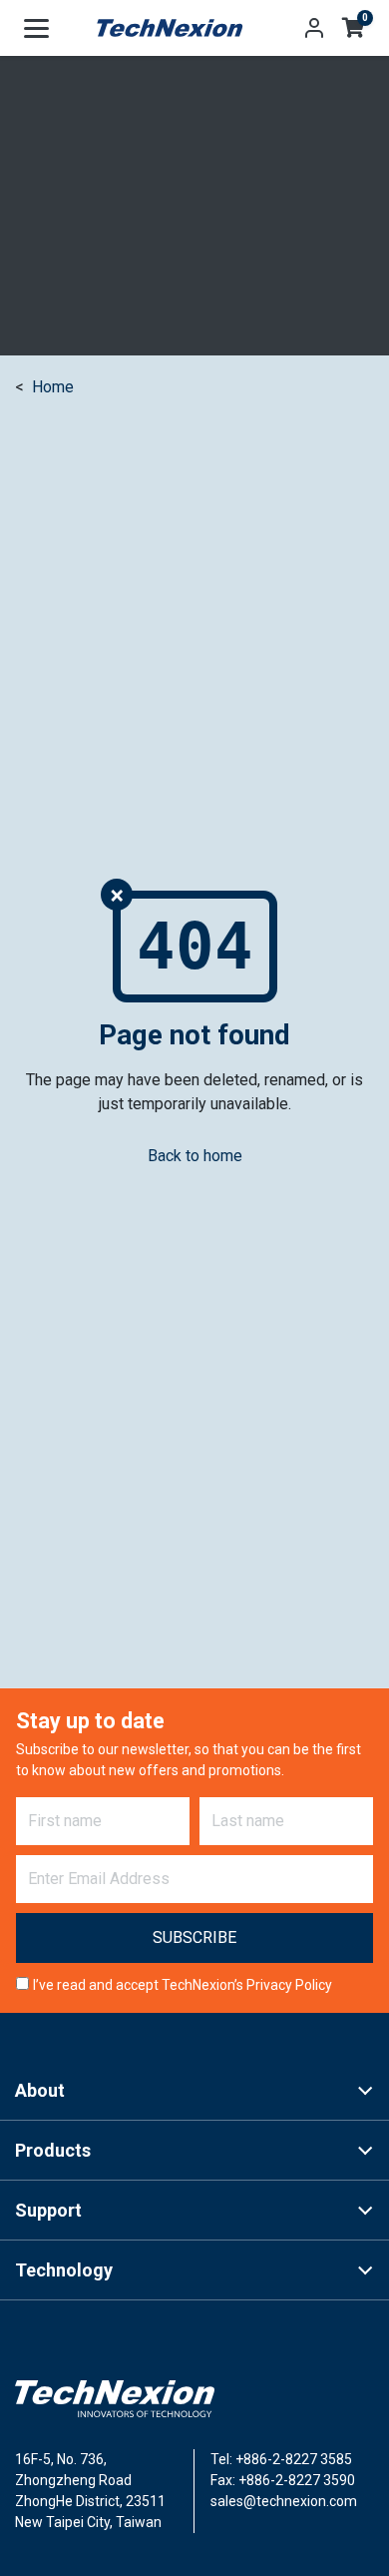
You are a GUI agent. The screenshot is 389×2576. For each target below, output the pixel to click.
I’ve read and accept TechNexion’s (183, 1985)
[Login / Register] (314, 28)
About (40, 2090)
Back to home (195, 1156)
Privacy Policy (289, 1985)
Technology (64, 2270)
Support (48, 2210)
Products (53, 2150)
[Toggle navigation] (36, 28)
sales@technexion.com (284, 2501)
